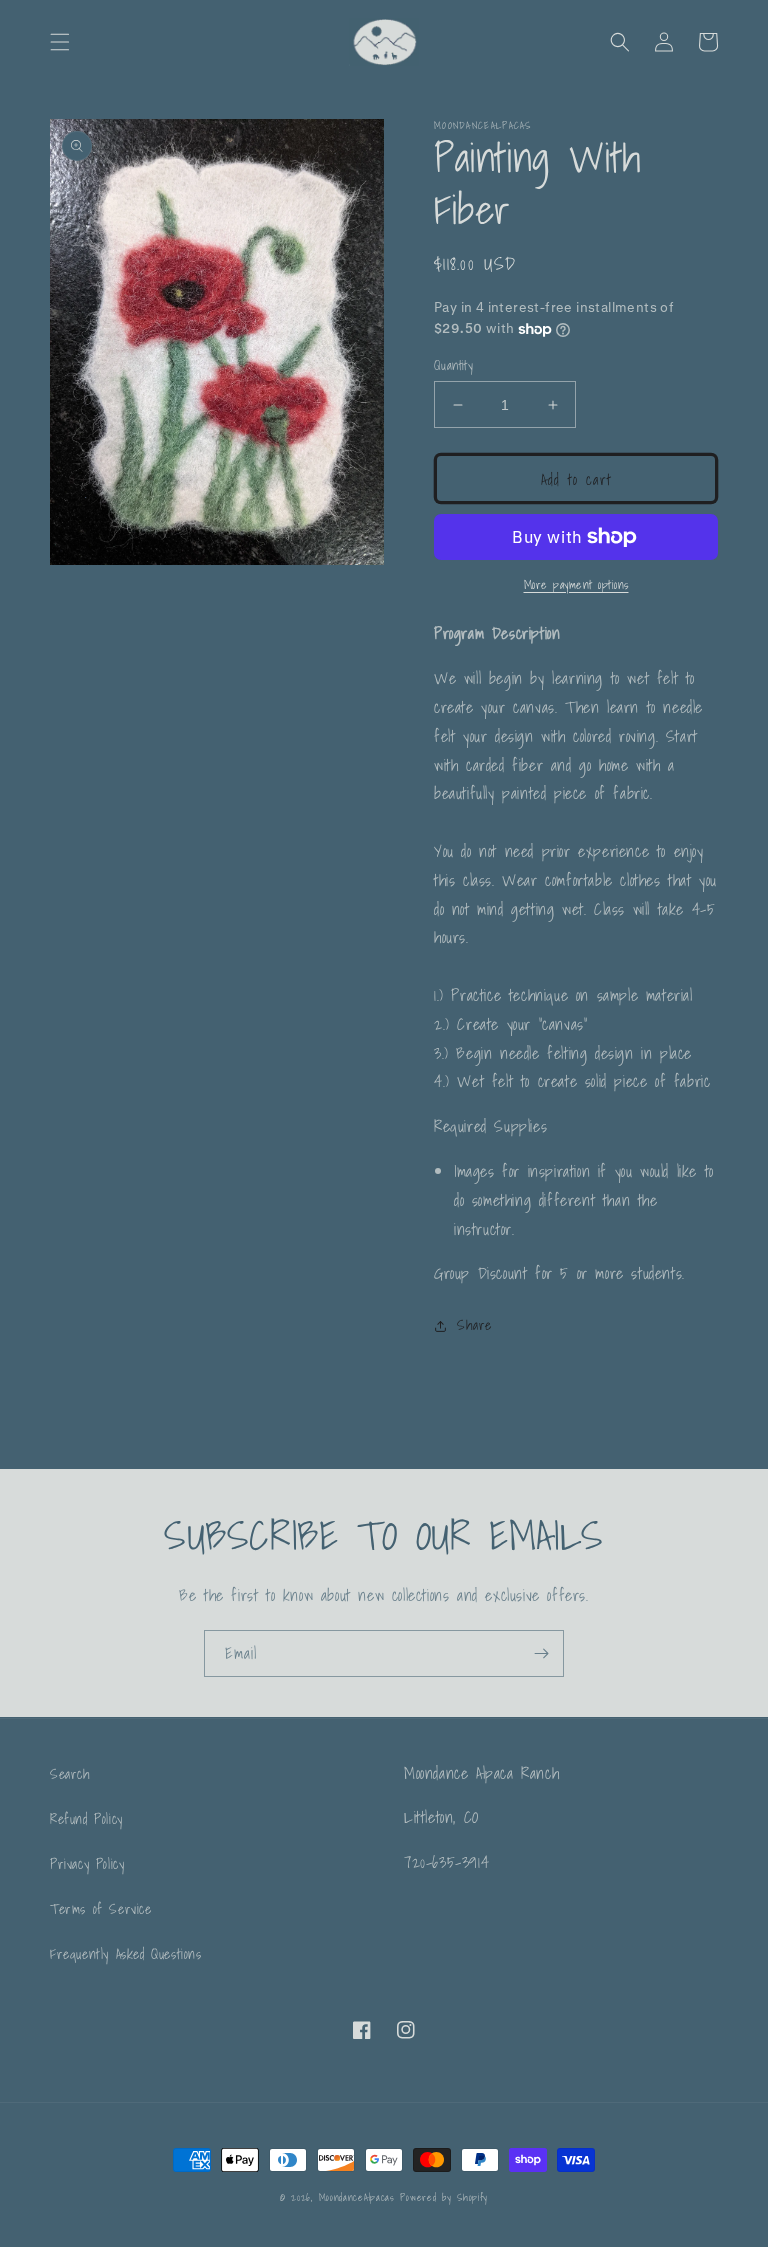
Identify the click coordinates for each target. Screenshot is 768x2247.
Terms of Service (101, 1909)
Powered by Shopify (444, 2197)
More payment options (576, 585)
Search (70, 1774)
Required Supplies (490, 1126)
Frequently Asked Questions (126, 1954)
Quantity (453, 366)
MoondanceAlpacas (357, 2197)
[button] (60, 42)
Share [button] (474, 1325)
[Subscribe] (541, 1653)
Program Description (497, 633)
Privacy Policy (87, 1864)
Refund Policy (86, 1819)
